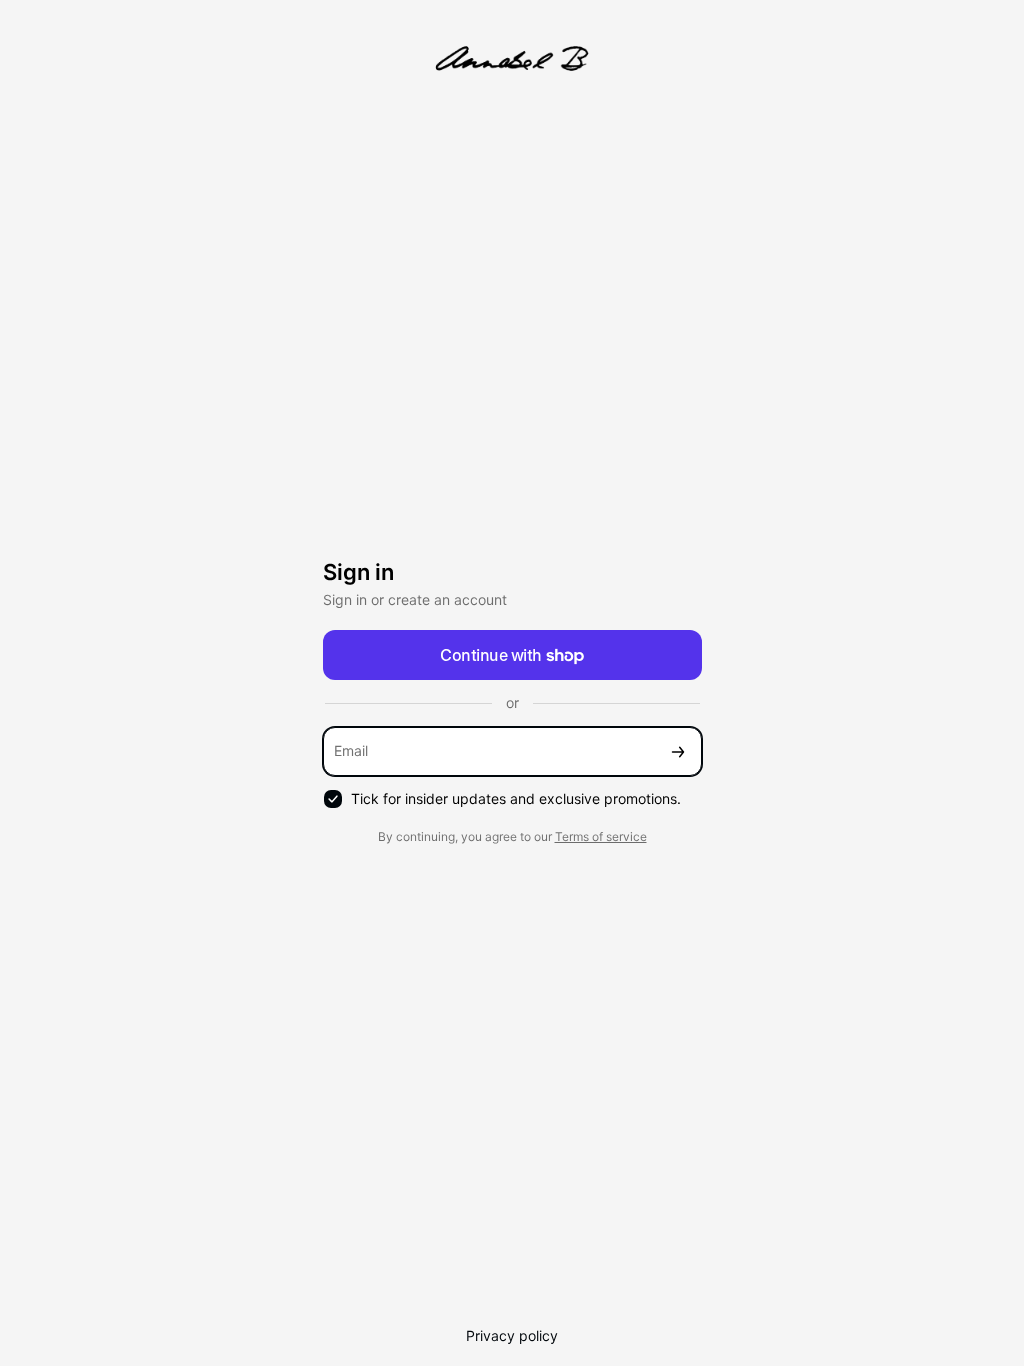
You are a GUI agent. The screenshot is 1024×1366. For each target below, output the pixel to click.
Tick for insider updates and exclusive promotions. (516, 798)
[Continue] (678, 751)
